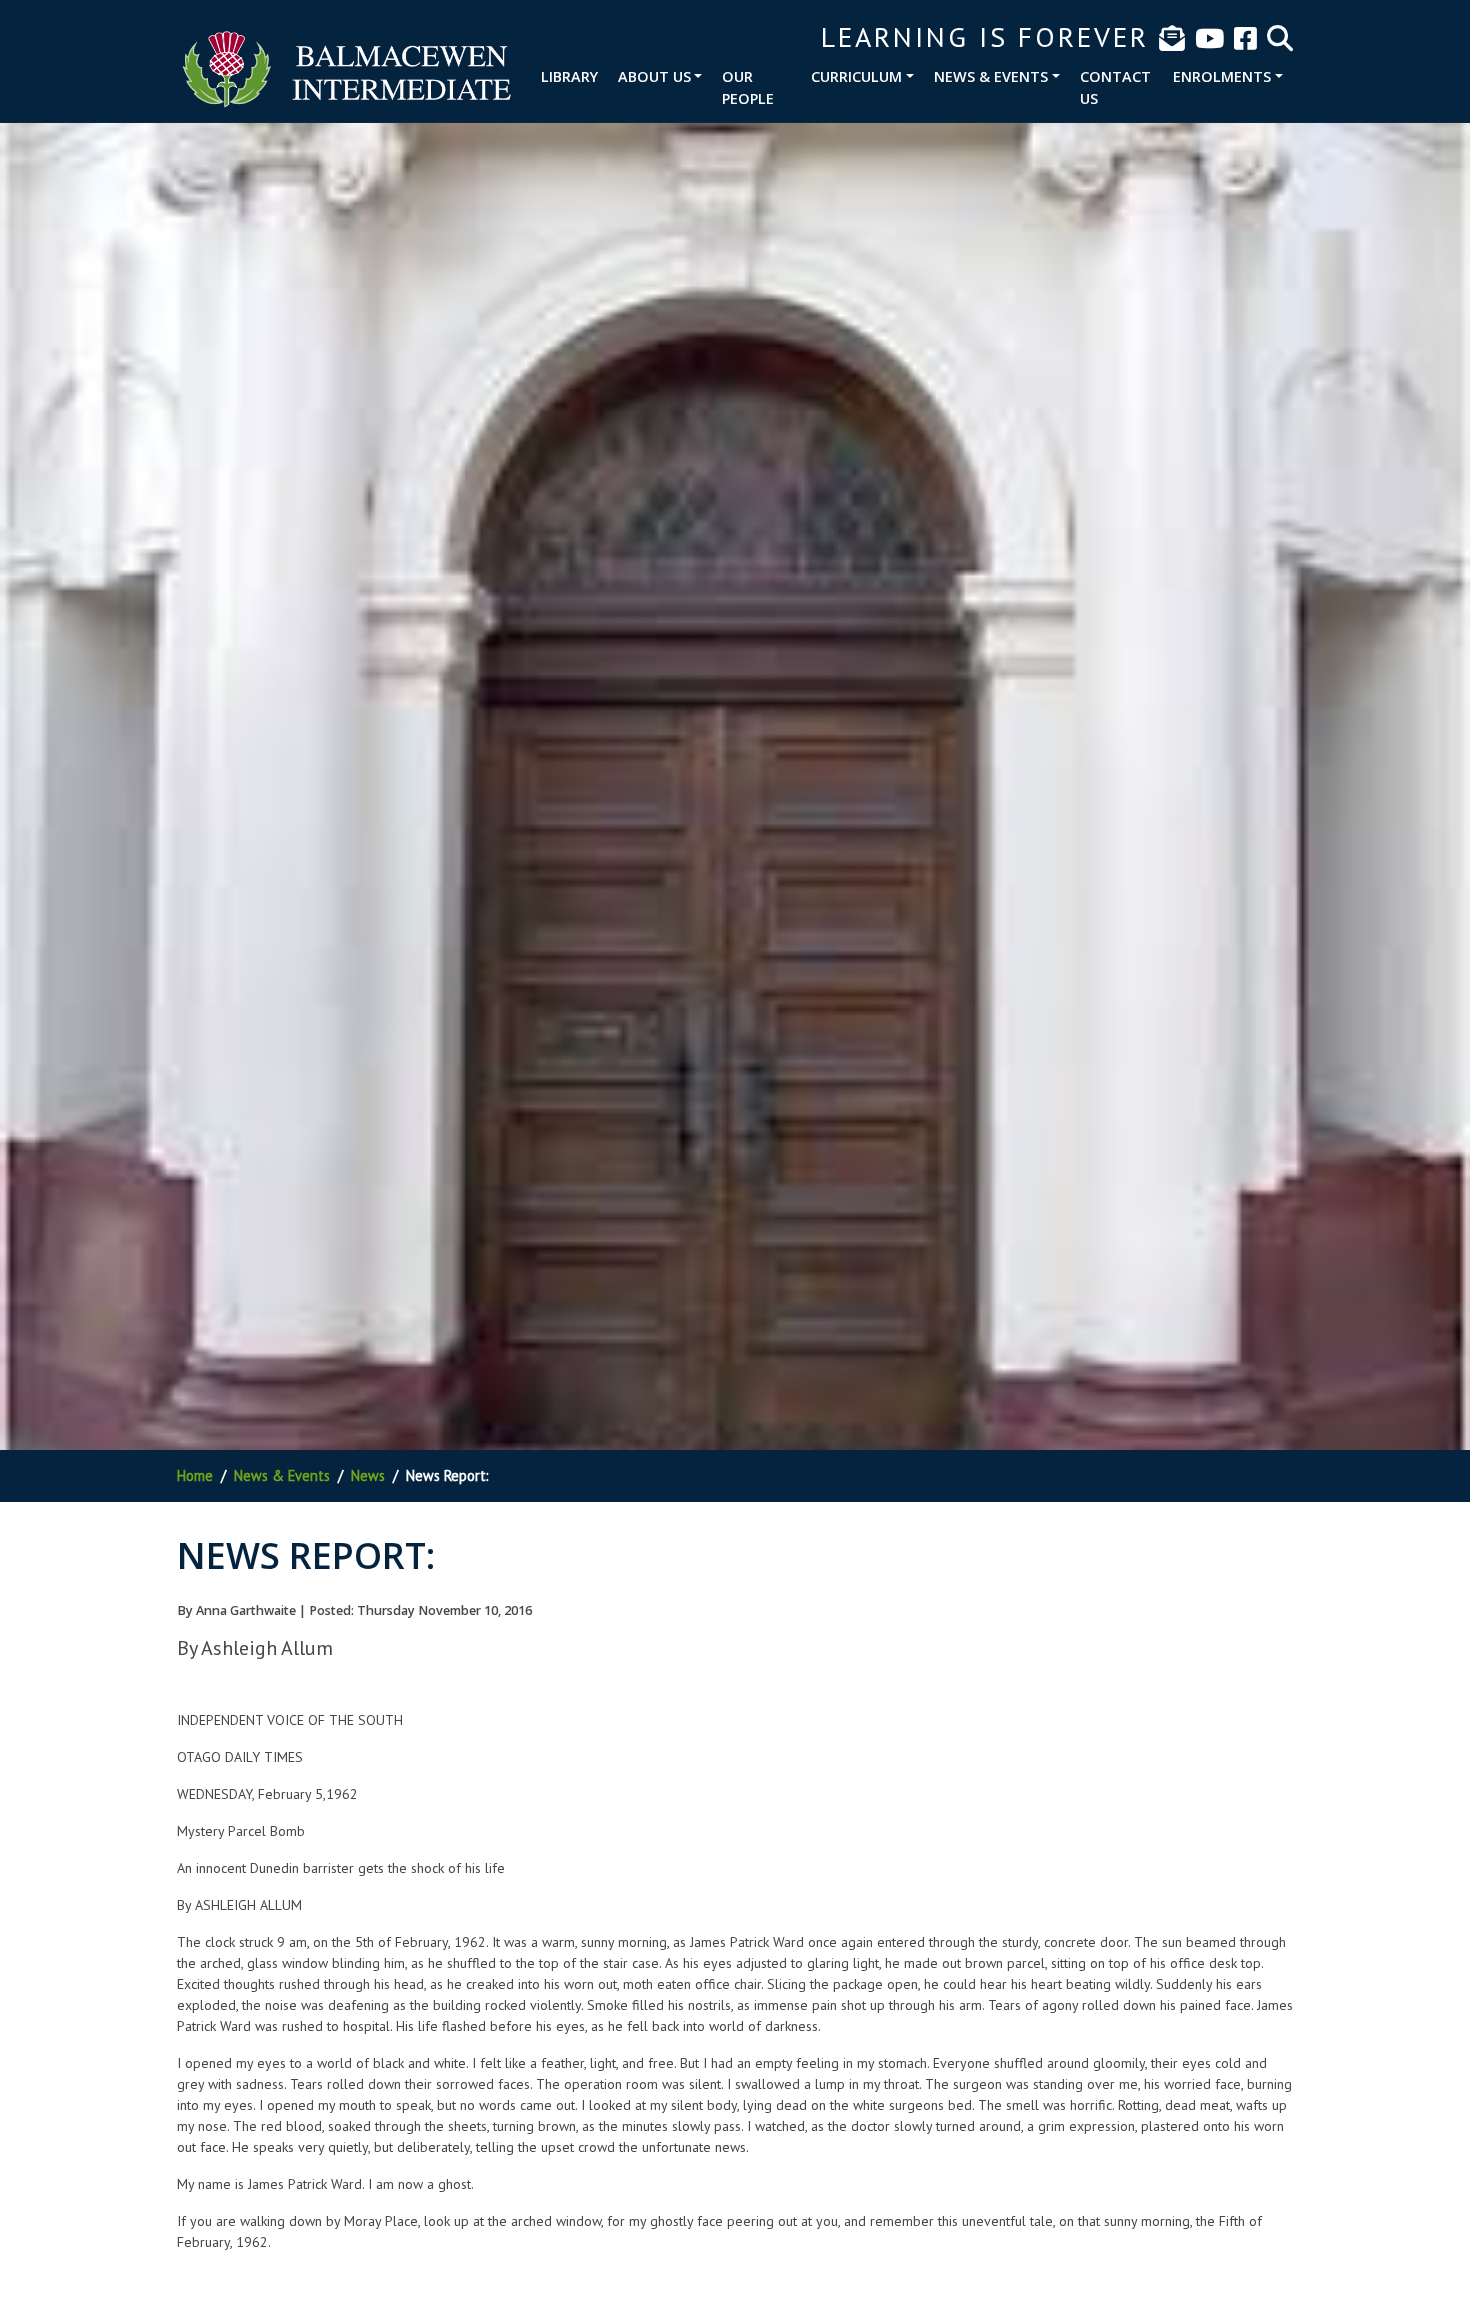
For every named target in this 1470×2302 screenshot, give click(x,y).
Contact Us (1115, 87)
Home (195, 1475)
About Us (654, 76)
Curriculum (856, 76)
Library (569, 76)
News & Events (991, 76)
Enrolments (1222, 76)
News (368, 1475)
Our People (748, 87)
